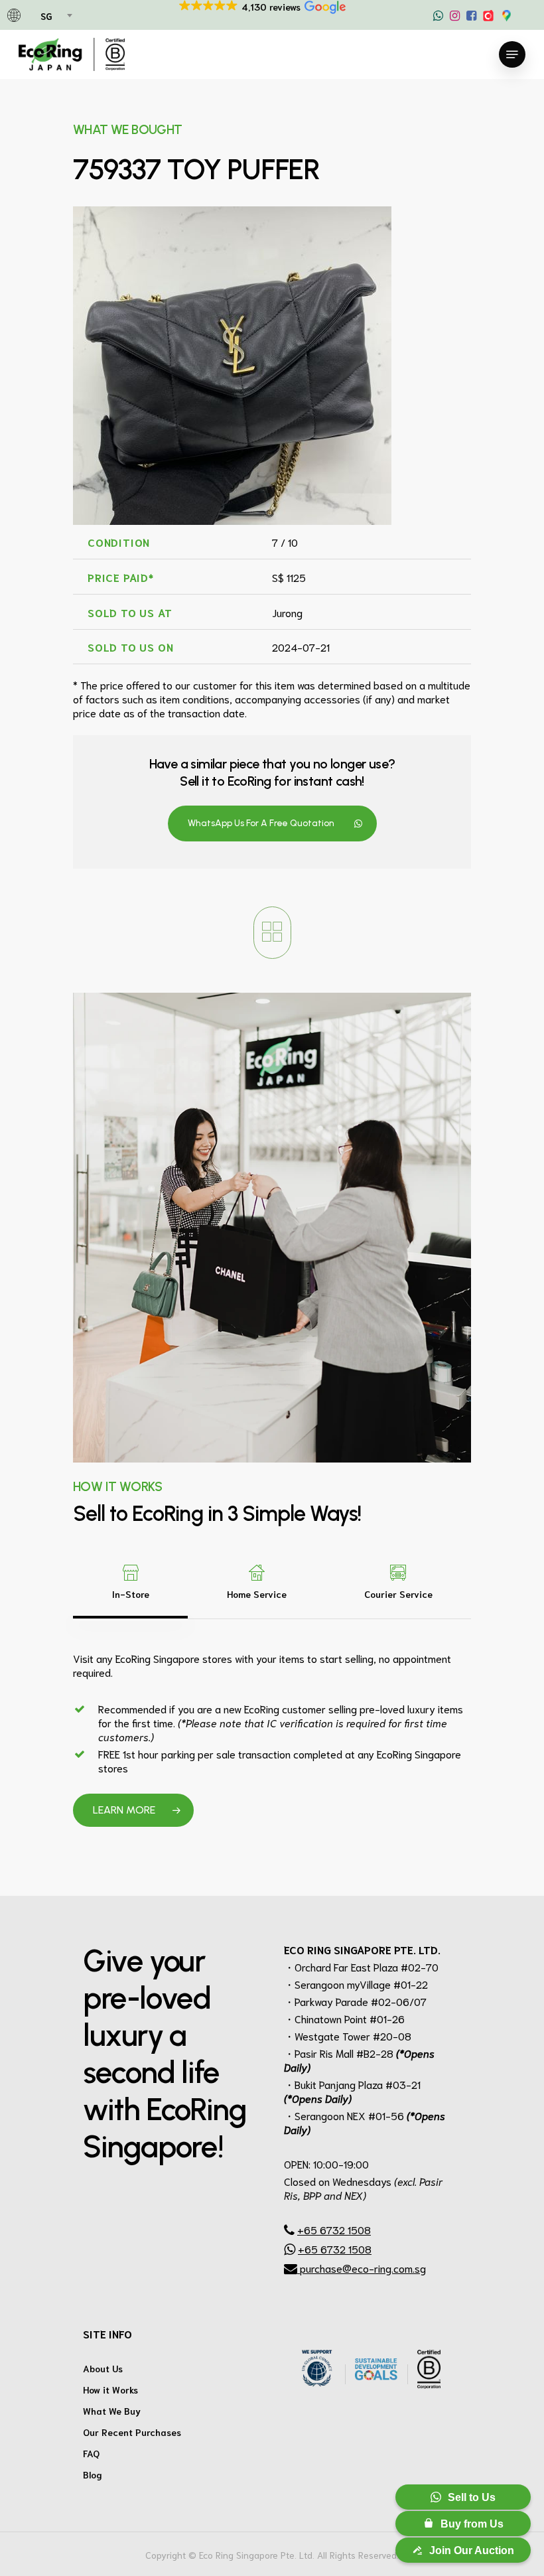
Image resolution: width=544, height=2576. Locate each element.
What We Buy (112, 2411)
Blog (93, 2474)
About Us (103, 2368)
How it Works (110, 2390)
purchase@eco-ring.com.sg (362, 2268)
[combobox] (55, 17)
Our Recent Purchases (132, 2432)
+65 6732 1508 (334, 2229)
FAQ (91, 2453)
